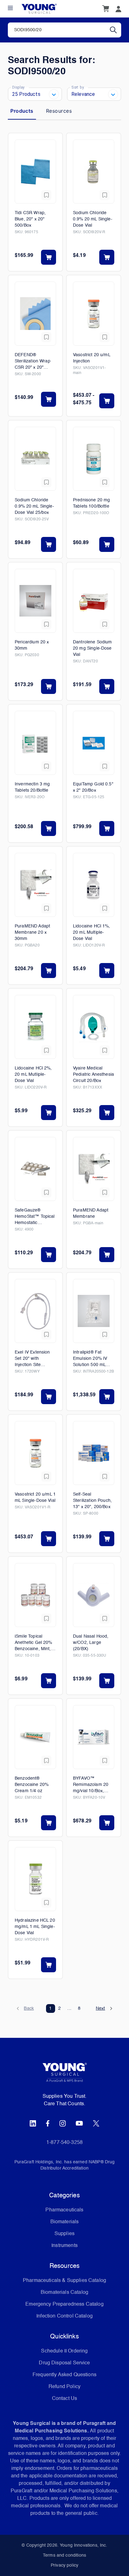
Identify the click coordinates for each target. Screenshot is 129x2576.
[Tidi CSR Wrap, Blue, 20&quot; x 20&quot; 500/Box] (35, 172)
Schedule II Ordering (64, 2351)
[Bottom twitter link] (96, 2123)
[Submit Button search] (116, 30)
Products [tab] (22, 111)
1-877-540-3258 (64, 2143)
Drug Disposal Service (64, 2363)
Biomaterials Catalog (64, 2293)
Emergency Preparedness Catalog (64, 2304)
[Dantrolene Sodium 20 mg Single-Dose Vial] (94, 601)
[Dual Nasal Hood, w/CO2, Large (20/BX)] (94, 1595)
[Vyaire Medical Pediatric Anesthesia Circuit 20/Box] (94, 1027)
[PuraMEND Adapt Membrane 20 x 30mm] (35, 885)
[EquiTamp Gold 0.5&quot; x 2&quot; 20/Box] (94, 743)
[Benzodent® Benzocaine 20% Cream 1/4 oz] (35, 1737)
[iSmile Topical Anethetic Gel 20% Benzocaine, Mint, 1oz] (35, 1595)
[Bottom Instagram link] (63, 2123)
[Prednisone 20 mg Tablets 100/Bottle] (94, 459)
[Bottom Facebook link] (48, 2123)
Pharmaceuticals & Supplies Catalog (64, 2281)
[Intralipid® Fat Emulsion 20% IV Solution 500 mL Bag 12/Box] (94, 1311)
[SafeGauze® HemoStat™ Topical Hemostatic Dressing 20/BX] (35, 1169)
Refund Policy (64, 2387)
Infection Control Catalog (64, 2316)
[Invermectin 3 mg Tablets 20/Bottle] (35, 743)
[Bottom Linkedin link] (33, 2123)
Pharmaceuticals (64, 2210)
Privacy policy (64, 2565)
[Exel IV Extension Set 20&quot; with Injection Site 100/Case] (35, 1311)
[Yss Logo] (64, 2075)
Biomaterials (65, 2222)
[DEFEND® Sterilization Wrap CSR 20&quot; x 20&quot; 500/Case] (35, 314)
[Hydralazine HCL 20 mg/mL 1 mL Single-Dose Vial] (35, 1879)
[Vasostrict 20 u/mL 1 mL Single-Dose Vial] (35, 1453)
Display (18, 87)
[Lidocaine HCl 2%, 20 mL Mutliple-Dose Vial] (35, 1027)
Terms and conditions (64, 2555)
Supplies (64, 2234)
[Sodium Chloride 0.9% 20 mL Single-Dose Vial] (94, 172)
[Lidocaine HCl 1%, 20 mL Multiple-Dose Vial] (94, 885)
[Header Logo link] (39, 9)
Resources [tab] (59, 111)
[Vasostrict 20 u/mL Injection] (94, 314)
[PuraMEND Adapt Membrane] (94, 1169)
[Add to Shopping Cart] (49, 257)
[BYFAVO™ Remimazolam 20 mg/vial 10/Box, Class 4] (94, 1737)
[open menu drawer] (10, 8)
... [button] (69, 2008)
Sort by (78, 87)
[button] (25, 2008)
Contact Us (65, 2399)
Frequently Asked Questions (64, 2375)
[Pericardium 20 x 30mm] (35, 601)
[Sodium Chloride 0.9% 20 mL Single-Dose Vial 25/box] (35, 459)
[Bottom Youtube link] (79, 2123)
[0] (106, 9)
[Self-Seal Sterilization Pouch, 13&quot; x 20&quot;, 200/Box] (94, 1453)
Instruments (64, 2246)
